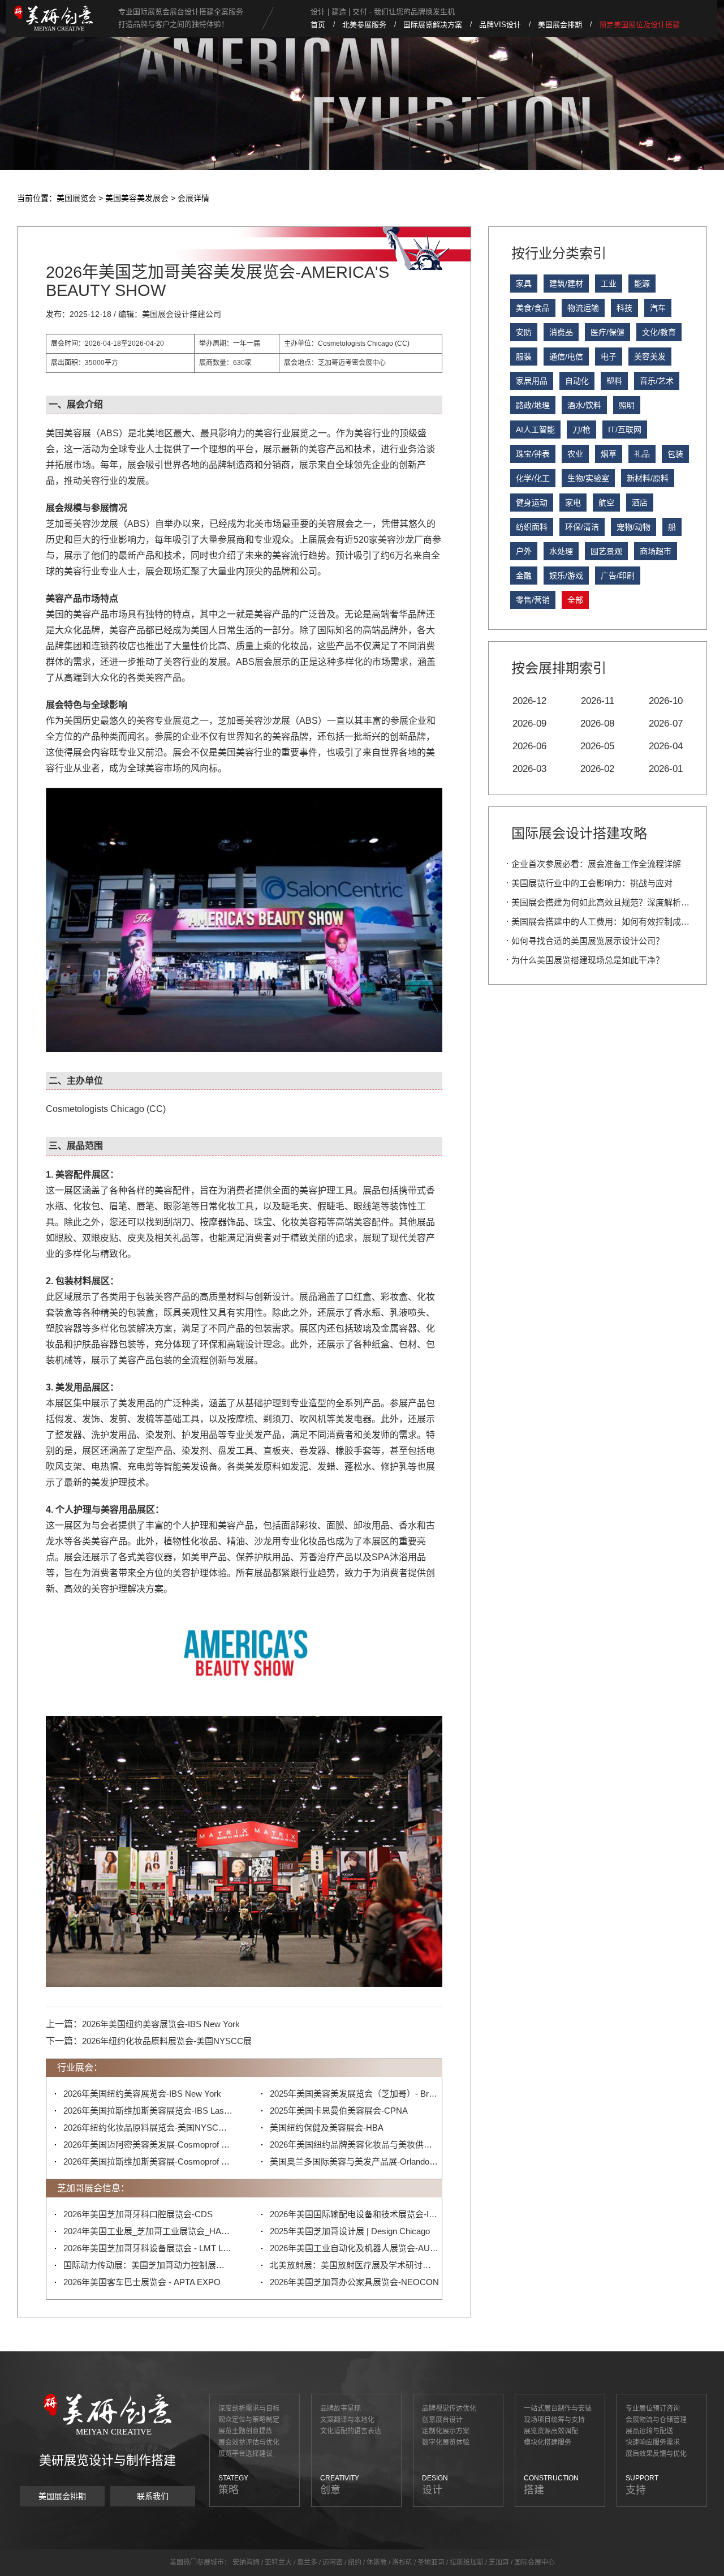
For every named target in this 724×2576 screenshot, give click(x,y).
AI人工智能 (535, 430)
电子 (609, 357)
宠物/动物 (633, 527)
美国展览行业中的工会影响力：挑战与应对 (592, 883)
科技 (624, 308)
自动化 (577, 381)
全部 (575, 600)
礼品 (642, 454)
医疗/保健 (607, 332)
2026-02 (597, 769)
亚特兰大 (278, 2562)
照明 (627, 405)
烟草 (609, 454)
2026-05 (597, 746)
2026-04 (666, 746)
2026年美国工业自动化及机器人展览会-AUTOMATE (355, 2248)
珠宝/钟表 (533, 454)
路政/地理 (533, 405)
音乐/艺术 (657, 381)
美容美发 (650, 357)
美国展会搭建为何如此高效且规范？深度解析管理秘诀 (613, 902)
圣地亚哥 (431, 2562)
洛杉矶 (402, 2562)
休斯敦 (377, 2562)
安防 (524, 332)
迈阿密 (333, 2562)
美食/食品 (533, 308)
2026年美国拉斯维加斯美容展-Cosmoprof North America (148, 2161)
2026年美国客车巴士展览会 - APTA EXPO (142, 2282)
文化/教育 (659, 332)
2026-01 (666, 769)
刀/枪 (581, 430)
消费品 (561, 332)
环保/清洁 (582, 527)
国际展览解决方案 (433, 25)
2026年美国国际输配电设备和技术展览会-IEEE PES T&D (355, 2214)
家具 (524, 284)
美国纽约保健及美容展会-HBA (327, 2128)
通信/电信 (566, 357)
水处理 (561, 551)
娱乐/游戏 (566, 576)
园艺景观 (606, 551)
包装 (675, 454)
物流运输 (583, 308)
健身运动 (532, 503)
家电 (573, 503)
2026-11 (598, 701)
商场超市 (656, 551)
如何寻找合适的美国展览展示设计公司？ (588, 941)
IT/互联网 (625, 430)
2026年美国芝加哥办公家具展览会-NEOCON (354, 2282)
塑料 (614, 381)
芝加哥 (499, 2562)
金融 (524, 576)
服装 (524, 357)
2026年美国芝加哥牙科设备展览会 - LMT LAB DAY (148, 2248)
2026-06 (529, 746)
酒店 (640, 503)
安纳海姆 (246, 2562)
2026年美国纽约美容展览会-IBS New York (161, 2024)
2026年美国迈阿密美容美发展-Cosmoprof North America (148, 2144)
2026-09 (529, 724)
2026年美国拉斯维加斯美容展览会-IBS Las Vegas (148, 2111)
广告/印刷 (618, 576)
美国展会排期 (560, 25)
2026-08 (597, 724)
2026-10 (666, 701)
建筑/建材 (566, 284)
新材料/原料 (648, 478)
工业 (609, 284)
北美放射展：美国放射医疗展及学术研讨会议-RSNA (355, 2265)
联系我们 (153, 2496)
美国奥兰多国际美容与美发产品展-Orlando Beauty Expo (355, 2161)
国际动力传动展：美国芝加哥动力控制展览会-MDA (148, 2265)
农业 (575, 454)
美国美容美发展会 (137, 198)
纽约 (355, 2562)
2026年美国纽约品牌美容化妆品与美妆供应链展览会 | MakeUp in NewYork (355, 2144)
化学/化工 (533, 478)
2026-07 (666, 724)
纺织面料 (532, 527)
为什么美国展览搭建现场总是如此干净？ (588, 960)
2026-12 (529, 701)
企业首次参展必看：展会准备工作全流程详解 (596, 864)
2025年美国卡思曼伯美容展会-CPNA (339, 2111)
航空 (606, 503)
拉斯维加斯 (467, 2562)
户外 (524, 551)
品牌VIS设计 (500, 25)
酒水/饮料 (584, 405)
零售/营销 (533, 600)
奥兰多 (307, 2562)
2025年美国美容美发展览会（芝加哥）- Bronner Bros (355, 2094)
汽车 (658, 308)
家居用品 (532, 381)
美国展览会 (76, 198)
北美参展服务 (364, 25)
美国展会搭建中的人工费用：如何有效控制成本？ (605, 922)
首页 (318, 25)
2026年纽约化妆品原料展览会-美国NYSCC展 (167, 2041)
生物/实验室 (588, 478)
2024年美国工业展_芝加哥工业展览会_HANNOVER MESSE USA (148, 2231)
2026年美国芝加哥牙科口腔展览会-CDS (138, 2214)
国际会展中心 (535, 2562)
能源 (642, 284)
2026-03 (529, 769)
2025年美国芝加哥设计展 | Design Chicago (350, 2231)
